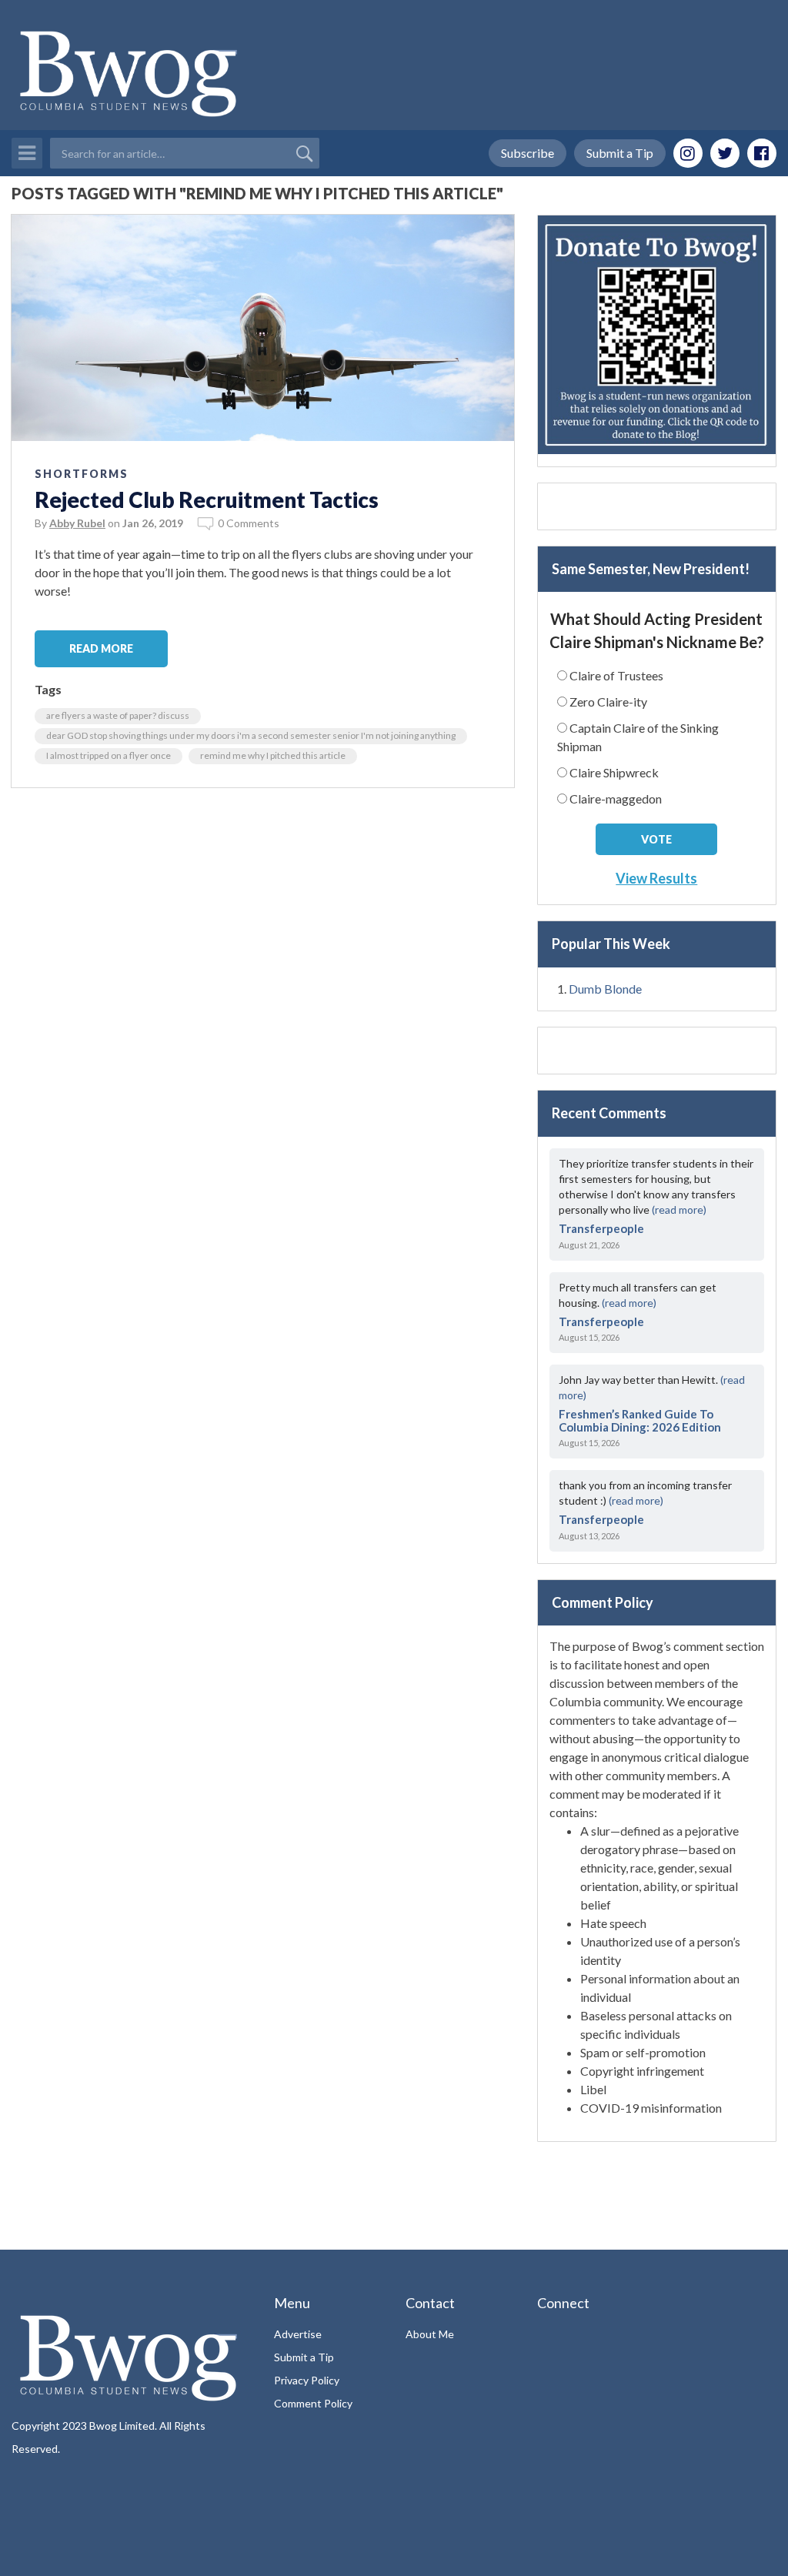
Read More (101, 648)
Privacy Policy (307, 2380)
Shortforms (82, 474)
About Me (430, 2334)
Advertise (298, 2334)
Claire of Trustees (616, 675)
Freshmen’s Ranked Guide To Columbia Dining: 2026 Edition (640, 1420)
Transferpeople (601, 1228)
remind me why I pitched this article (273, 755)
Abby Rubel (77, 523)
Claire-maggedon (616, 799)
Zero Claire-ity (608, 702)
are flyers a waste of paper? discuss (118, 715)
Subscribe (528, 153)
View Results (656, 878)
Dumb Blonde (605, 989)
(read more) (679, 1209)
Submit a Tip (620, 153)
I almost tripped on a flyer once (109, 755)
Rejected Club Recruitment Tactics (207, 499)
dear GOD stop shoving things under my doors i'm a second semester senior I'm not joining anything (251, 735)
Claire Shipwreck (614, 772)
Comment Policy (313, 2403)
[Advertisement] (657, 506)
